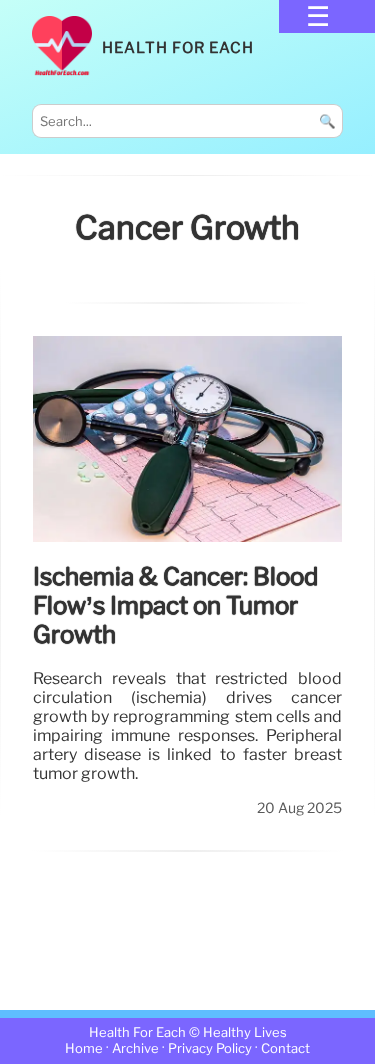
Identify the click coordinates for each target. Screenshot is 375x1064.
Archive (135, 1049)
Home (84, 1049)
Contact (285, 1049)
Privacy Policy (210, 1049)
